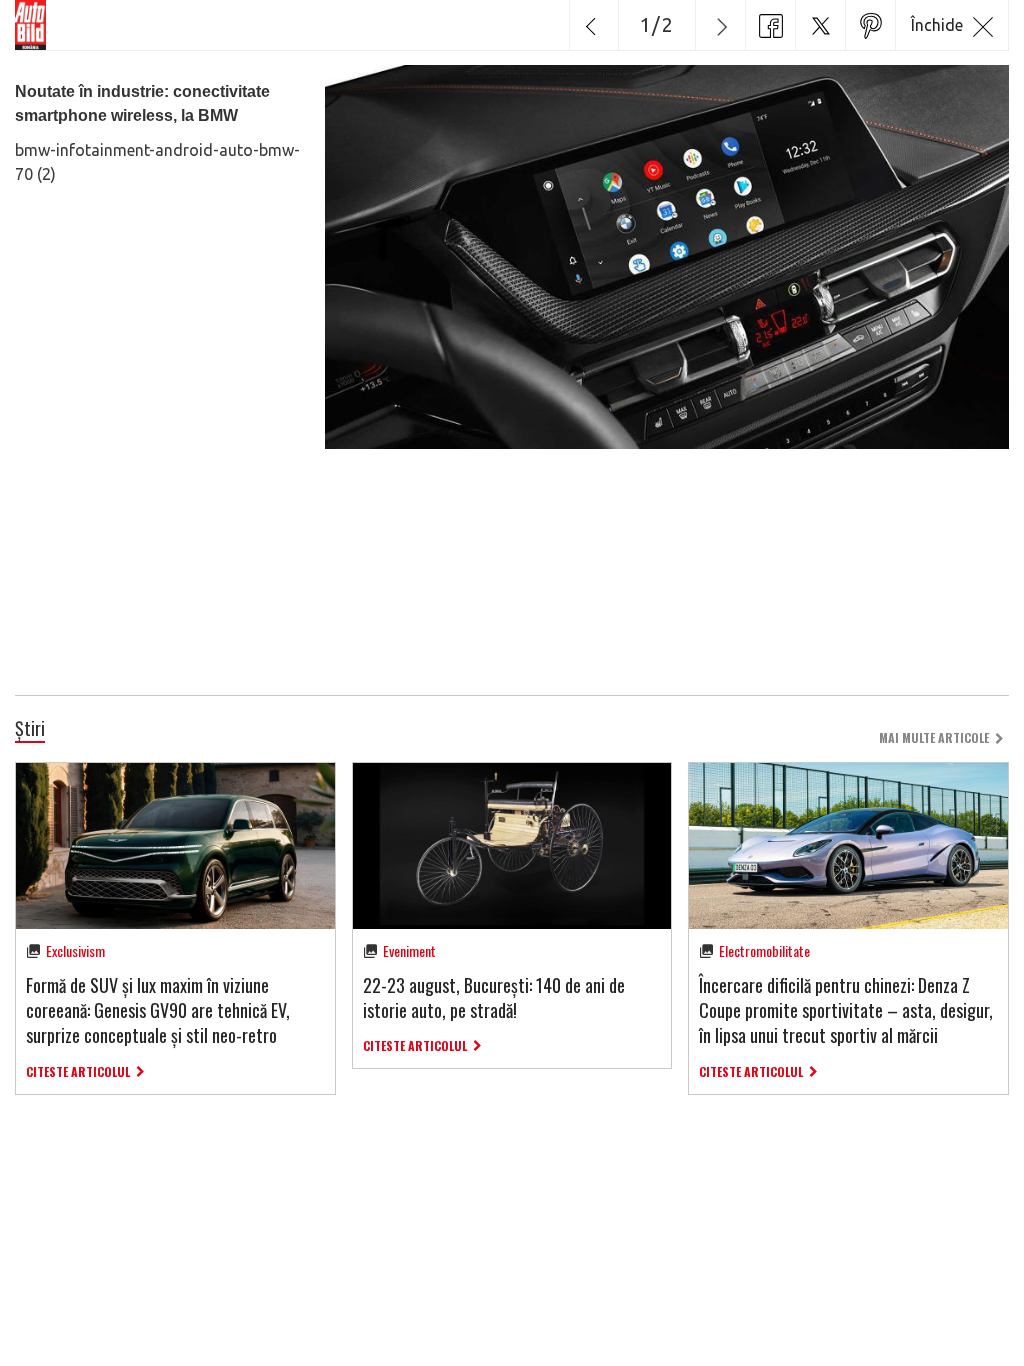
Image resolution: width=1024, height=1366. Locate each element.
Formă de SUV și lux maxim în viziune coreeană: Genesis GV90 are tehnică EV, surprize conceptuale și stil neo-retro (158, 1010)
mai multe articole (934, 737)
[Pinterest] (870, 25)
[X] (820, 25)
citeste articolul (78, 1071)
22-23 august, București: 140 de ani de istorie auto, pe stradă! (494, 997)
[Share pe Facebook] (770, 25)
